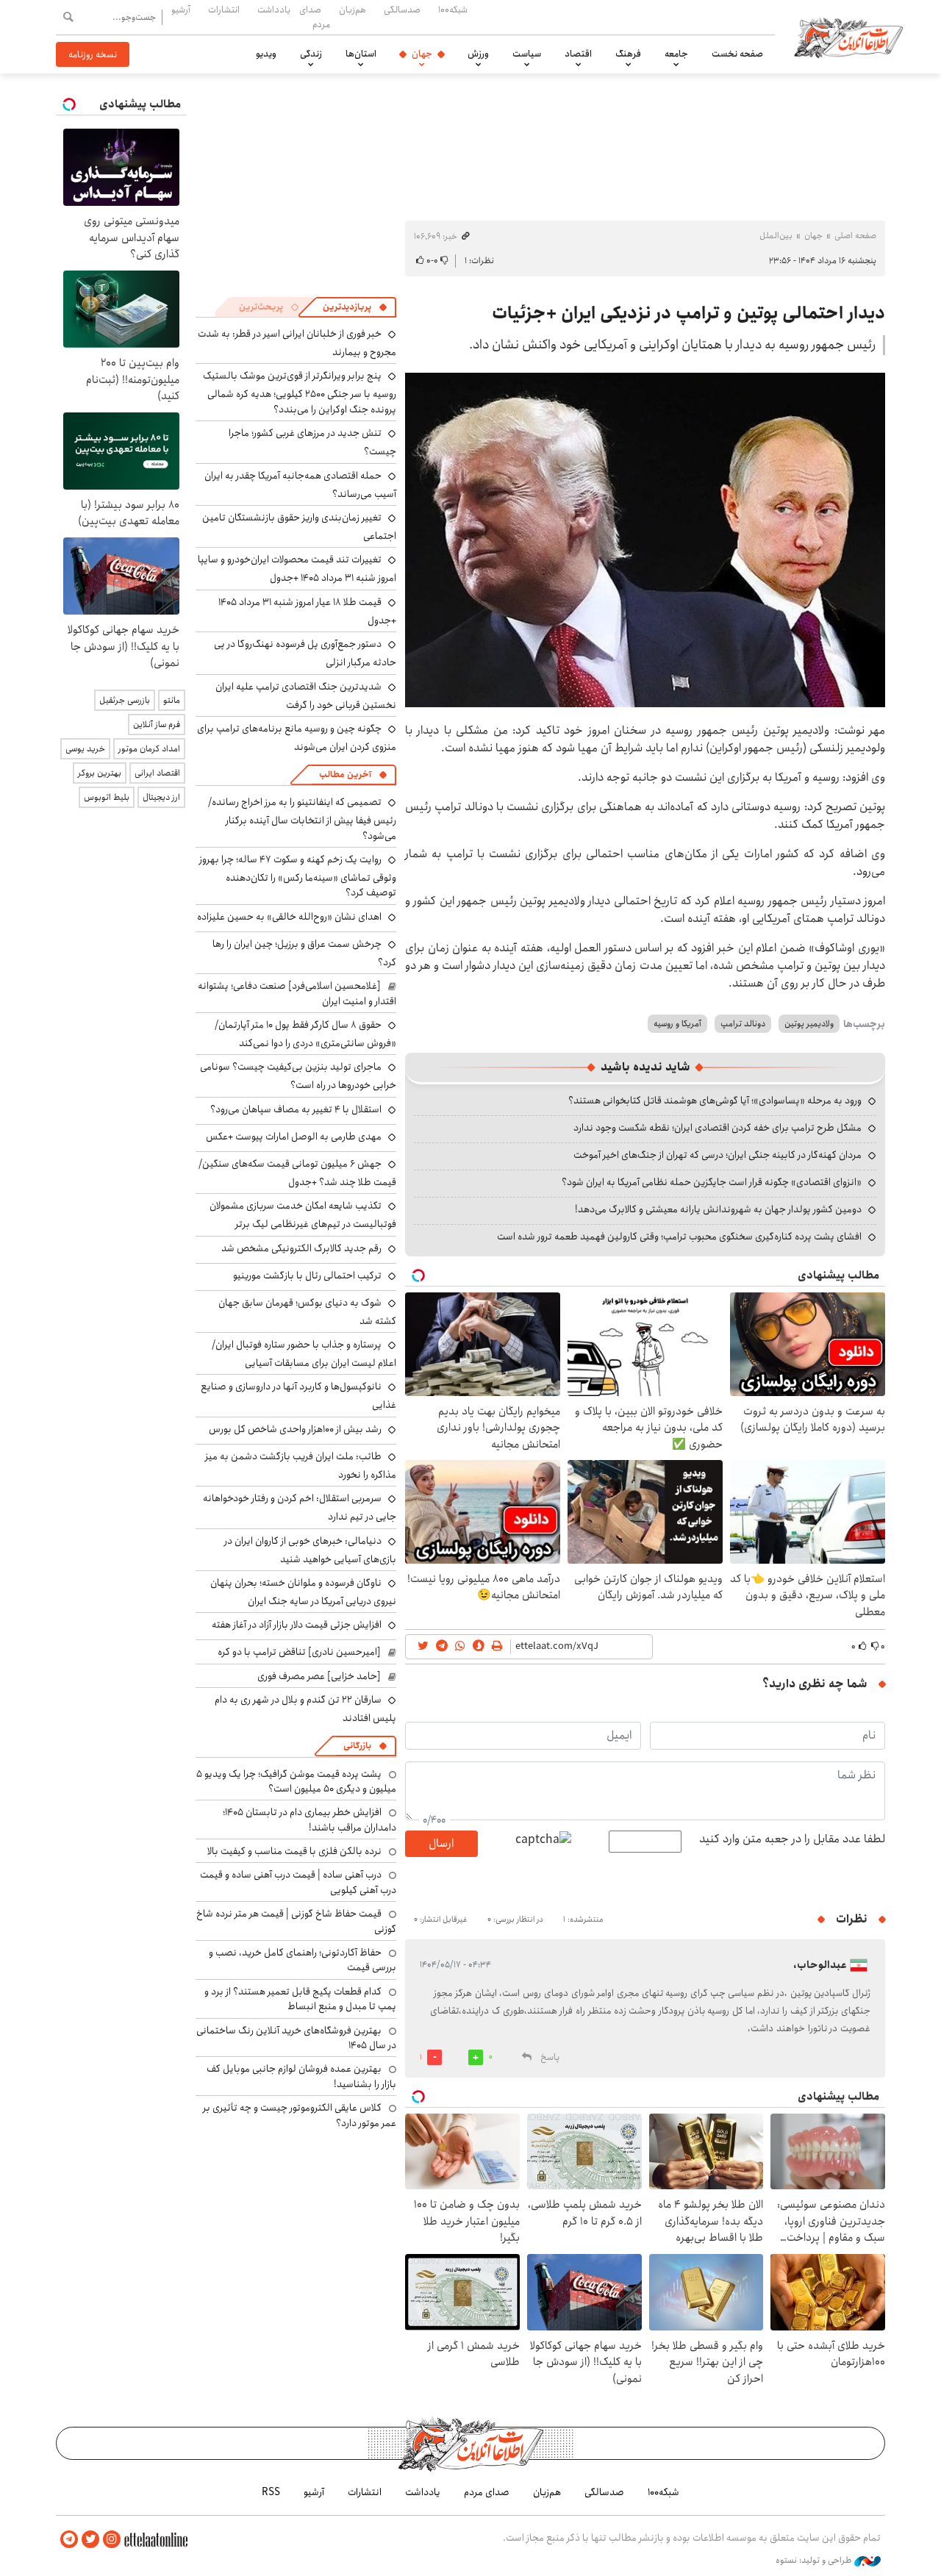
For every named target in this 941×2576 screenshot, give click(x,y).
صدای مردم (315, 17)
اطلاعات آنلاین (848, 37)
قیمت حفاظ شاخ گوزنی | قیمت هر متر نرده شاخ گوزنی (296, 1921)
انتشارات (224, 10)
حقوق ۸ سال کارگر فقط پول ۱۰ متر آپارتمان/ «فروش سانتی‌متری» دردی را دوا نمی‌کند (305, 1034)
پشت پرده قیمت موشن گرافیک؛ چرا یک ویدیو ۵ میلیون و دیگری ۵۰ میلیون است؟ (296, 1781)
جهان (422, 54)
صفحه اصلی (855, 236)
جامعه (676, 54)
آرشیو (181, 10)
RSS (271, 2492)
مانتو (172, 700)
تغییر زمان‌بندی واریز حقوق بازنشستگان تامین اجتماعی (299, 527)
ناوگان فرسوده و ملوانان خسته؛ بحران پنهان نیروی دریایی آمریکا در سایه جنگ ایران (303, 1592)
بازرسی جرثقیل (125, 700)
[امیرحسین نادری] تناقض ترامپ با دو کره (299, 1652)
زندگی (311, 54)
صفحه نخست (737, 54)
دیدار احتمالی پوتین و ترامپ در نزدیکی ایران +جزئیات (688, 313)
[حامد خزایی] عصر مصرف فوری (319, 1676)
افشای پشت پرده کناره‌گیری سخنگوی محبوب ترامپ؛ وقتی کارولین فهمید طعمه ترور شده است (679, 1237)
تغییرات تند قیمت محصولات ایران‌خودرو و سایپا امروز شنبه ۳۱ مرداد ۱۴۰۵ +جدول (297, 569)
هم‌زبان (353, 10)
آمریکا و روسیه (677, 1024)
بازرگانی (357, 1746)
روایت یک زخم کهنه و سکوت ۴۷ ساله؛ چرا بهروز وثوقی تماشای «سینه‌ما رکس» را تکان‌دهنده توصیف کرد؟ (298, 876)
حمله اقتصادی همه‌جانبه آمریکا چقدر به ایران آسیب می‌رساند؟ (300, 485)
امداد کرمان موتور (149, 749)
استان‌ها (361, 54)
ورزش (478, 54)
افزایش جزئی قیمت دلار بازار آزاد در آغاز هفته (297, 1625)
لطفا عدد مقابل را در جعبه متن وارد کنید (792, 1839)
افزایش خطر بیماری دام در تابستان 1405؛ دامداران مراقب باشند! (310, 1820)
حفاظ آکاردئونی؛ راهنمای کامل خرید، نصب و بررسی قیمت (303, 1960)
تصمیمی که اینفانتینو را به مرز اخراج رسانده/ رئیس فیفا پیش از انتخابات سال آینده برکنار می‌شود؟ (302, 819)
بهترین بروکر (100, 773)
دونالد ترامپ (743, 1024)
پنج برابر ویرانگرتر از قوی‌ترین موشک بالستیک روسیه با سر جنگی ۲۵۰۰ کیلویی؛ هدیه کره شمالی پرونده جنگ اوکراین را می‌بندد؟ (300, 392)
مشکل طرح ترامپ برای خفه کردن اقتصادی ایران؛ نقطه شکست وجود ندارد (718, 1128)
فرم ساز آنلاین (157, 724)
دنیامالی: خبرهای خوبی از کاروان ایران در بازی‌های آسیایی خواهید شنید (310, 1550)
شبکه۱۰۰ (453, 10)
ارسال (441, 1843)
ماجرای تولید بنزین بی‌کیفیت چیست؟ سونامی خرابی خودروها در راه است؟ (298, 1076)
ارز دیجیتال (161, 797)
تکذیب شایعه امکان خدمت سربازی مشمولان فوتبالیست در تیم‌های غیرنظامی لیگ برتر (303, 1215)
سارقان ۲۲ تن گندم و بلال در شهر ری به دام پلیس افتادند (305, 1709)
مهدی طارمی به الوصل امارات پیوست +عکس (294, 1137)
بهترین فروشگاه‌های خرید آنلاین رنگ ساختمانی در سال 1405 (296, 2038)
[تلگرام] (69, 2540)
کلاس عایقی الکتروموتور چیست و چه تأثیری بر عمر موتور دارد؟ (300, 2115)
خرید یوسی (85, 749)
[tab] (355, 307)
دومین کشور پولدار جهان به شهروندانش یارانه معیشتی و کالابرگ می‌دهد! (718, 1209)
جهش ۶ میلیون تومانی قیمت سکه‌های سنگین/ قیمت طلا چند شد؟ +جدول (297, 1173)
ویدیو (266, 54)
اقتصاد (578, 54)
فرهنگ (628, 54)
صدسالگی (402, 10)
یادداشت (274, 10)
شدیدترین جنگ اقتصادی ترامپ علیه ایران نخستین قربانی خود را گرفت (306, 696)
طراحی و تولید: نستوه (815, 2561)
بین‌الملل (776, 236)
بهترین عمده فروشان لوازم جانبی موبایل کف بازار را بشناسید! (301, 2076)
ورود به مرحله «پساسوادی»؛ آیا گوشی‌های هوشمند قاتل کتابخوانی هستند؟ (715, 1101)
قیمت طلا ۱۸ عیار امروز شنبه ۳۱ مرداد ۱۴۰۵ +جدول (307, 611)
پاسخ (550, 2057)
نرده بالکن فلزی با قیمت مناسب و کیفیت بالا (294, 1851)
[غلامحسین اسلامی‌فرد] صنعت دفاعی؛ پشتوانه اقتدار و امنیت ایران (297, 993)
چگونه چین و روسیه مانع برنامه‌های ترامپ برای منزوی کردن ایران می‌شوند (297, 738)
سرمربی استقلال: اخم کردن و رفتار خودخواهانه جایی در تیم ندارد (300, 1507)
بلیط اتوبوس (107, 797)
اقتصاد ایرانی (157, 773)
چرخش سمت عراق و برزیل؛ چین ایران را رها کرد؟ (304, 953)
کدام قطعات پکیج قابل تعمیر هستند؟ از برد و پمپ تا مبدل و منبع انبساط (300, 1999)
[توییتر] (90, 2540)
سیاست (527, 54)
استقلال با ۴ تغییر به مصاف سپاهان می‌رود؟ (296, 1109)
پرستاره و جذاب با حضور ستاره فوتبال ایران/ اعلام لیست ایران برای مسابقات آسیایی (304, 1354)
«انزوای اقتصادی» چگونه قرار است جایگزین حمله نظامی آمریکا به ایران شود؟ (712, 1182)
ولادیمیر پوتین (809, 1024)
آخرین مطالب (345, 774)
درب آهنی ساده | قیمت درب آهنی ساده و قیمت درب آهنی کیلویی (298, 1882)
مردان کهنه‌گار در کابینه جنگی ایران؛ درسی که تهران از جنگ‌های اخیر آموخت (718, 1155)
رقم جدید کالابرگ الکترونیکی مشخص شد (301, 1248)
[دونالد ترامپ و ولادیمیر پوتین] (645, 540)
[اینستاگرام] (112, 2540)
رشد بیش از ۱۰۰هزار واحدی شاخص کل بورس (295, 1429)
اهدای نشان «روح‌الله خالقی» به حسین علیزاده (289, 917)
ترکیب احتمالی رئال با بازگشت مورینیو (307, 1276)
